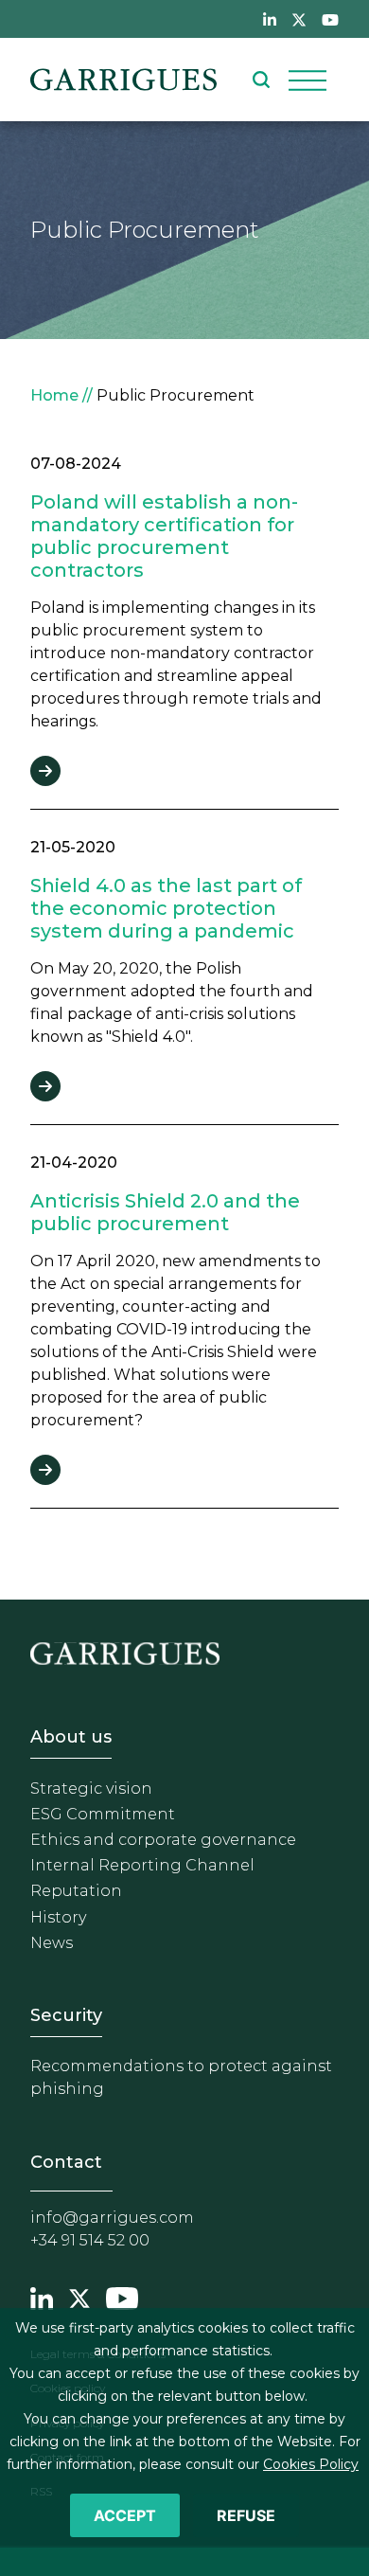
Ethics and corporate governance (163, 1840)
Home (54, 395)
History (58, 1917)
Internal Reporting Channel (142, 1865)
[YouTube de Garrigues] (330, 19)
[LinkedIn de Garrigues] (270, 19)
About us (71, 1737)
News (52, 1943)
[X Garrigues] (79, 2297)
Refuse (246, 2515)
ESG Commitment (103, 1814)
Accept (125, 2515)
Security (66, 2015)
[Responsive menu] (307, 80)
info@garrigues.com (112, 2218)
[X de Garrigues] (299, 19)
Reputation (76, 1891)
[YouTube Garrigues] (122, 2297)
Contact (66, 2162)
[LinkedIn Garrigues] (42, 2297)
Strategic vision (91, 1789)
